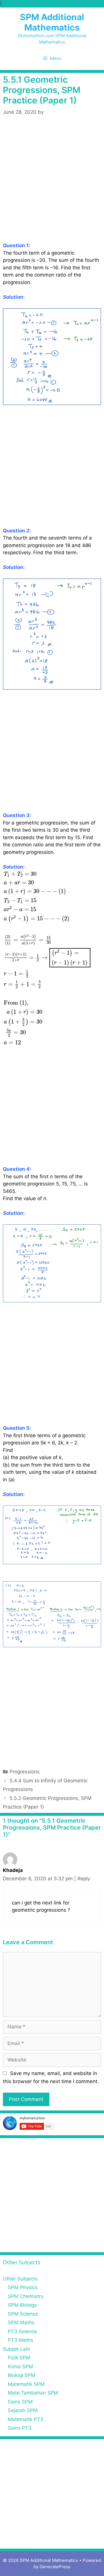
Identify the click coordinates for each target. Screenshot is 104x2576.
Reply (84, 1879)
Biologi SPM (22, 2375)
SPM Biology (22, 2305)
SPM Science (23, 2314)
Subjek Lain (16, 2349)
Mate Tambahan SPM (33, 2393)
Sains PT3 (20, 2428)
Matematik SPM (26, 2384)
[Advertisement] (52, 188)
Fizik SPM (19, 2358)
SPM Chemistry (26, 2296)
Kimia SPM (20, 2367)
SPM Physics (23, 2287)
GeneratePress (55, 2567)
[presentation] (47, 958)
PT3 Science (22, 2331)
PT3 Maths (21, 2340)
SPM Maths (21, 2322)
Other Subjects (20, 2279)
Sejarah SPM (23, 2410)
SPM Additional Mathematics (52, 22)
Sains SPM (20, 2402)
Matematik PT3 (26, 2419)
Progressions (25, 1772)
